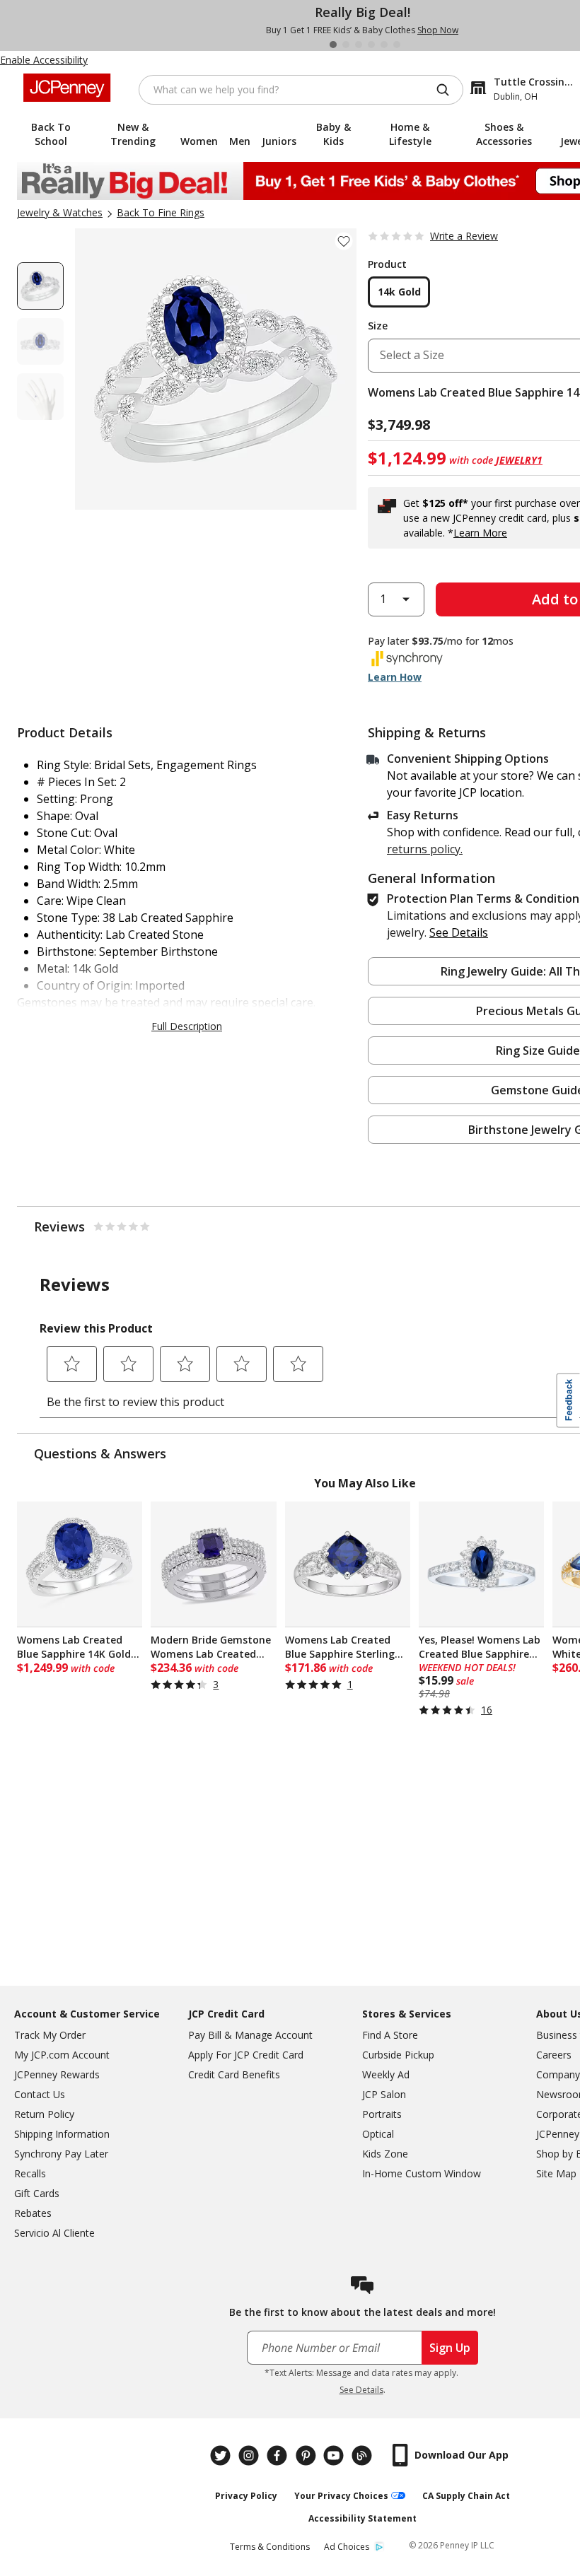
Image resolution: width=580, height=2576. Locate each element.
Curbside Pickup (398, 2055)
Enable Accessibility (44, 60)
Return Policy (44, 2114)
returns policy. (425, 849)
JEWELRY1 (519, 460)
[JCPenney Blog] (364, 2455)
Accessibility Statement (362, 2518)
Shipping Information (62, 2134)
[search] (448, 90)
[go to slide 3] (359, 45)
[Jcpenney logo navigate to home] (67, 88)
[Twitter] (222, 2455)
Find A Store (390, 2035)
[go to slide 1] (333, 45)
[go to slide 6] (397, 45)
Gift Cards (37, 2193)
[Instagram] (250, 2455)
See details (459, 932)
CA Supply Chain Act (466, 2496)
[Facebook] (279, 2455)
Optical (378, 2134)
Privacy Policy (246, 2496)
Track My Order (50, 2035)
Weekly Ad (386, 2074)
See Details (361, 2390)
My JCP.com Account (62, 2055)
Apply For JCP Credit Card (246, 2055)
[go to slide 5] (384, 45)
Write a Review (464, 236)
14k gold (399, 292)
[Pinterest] (307, 2455)
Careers (554, 2055)
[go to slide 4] (371, 45)
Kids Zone (385, 2154)
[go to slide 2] (346, 45)
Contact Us (40, 2094)
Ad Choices (347, 2547)
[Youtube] (335, 2455)
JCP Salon (384, 2094)
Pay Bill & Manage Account (250, 2035)
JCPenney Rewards (57, 2074)
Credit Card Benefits (234, 2074)
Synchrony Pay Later (61, 2154)
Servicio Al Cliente (54, 2233)
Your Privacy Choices (341, 2496)
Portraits (382, 2114)
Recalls (30, 2173)
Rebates (33, 2213)
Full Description (187, 1026)
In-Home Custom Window (422, 2173)
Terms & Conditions (270, 2547)
